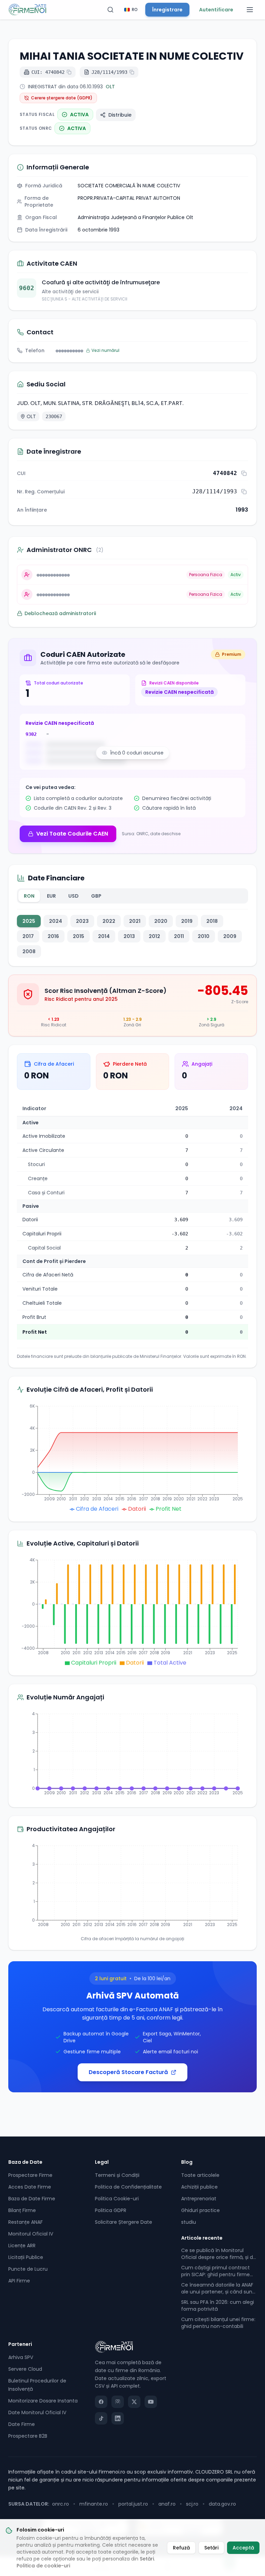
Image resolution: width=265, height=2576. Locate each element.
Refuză (181, 2548)
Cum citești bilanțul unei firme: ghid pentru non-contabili (218, 2323)
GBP (96, 896)
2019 (187, 921)
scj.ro (192, 2504)
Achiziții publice (199, 2187)
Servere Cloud (25, 2369)
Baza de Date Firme (32, 2199)
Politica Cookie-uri (117, 2199)
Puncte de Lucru (28, 2269)
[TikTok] (101, 2418)
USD (73, 896)
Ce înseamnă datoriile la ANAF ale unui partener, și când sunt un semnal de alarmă (218, 2288)
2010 (204, 936)
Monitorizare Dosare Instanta (43, 2401)
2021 (135, 921)
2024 (56, 921)
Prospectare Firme (30, 2175)
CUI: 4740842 (48, 72)
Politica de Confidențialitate (128, 2187)
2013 (129, 936)
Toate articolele (200, 2175)
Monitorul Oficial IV (31, 2234)
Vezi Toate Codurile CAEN (72, 834)
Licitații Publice (26, 2257)
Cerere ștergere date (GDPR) (62, 98)
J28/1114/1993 (109, 72)
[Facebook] (101, 2402)
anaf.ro (167, 2504)
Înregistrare (167, 10)
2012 (154, 936)
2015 (78, 936)
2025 (29, 921)
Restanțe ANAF (26, 2222)
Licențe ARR (22, 2246)
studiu (189, 2222)
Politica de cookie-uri (43, 2566)
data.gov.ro (222, 2504)
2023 (82, 921)
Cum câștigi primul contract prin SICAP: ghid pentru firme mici (215, 2271)
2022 (109, 921)
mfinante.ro (94, 2504)
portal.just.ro (133, 2504)
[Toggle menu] (250, 10)
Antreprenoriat (199, 2199)
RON (29, 896)
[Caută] (110, 10)
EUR (51, 896)
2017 (28, 936)
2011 (179, 936)
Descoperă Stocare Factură (128, 2072)
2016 (53, 936)
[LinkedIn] (118, 2418)
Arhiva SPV (21, 2357)
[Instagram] (118, 2402)
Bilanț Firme (22, 2210)
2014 (104, 936)
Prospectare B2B (28, 2436)
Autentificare (216, 10)
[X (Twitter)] (134, 2402)
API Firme (19, 2281)
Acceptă (243, 2548)
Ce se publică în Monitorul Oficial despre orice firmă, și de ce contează (219, 2254)
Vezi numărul (105, 351)
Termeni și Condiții (117, 2175)
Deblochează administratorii (60, 613)
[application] (132, 1458)
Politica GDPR (111, 2210)
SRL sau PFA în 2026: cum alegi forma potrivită (218, 2306)
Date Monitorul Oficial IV (37, 2412)
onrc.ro (61, 2504)
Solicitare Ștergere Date (124, 2222)
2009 (230, 936)
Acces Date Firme (30, 2187)
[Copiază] (244, 473)
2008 (29, 951)
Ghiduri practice (200, 2210)
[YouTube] (151, 2402)
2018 (212, 921)
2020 (161, 921)
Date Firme (22, 2424)
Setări (147, 2559)
